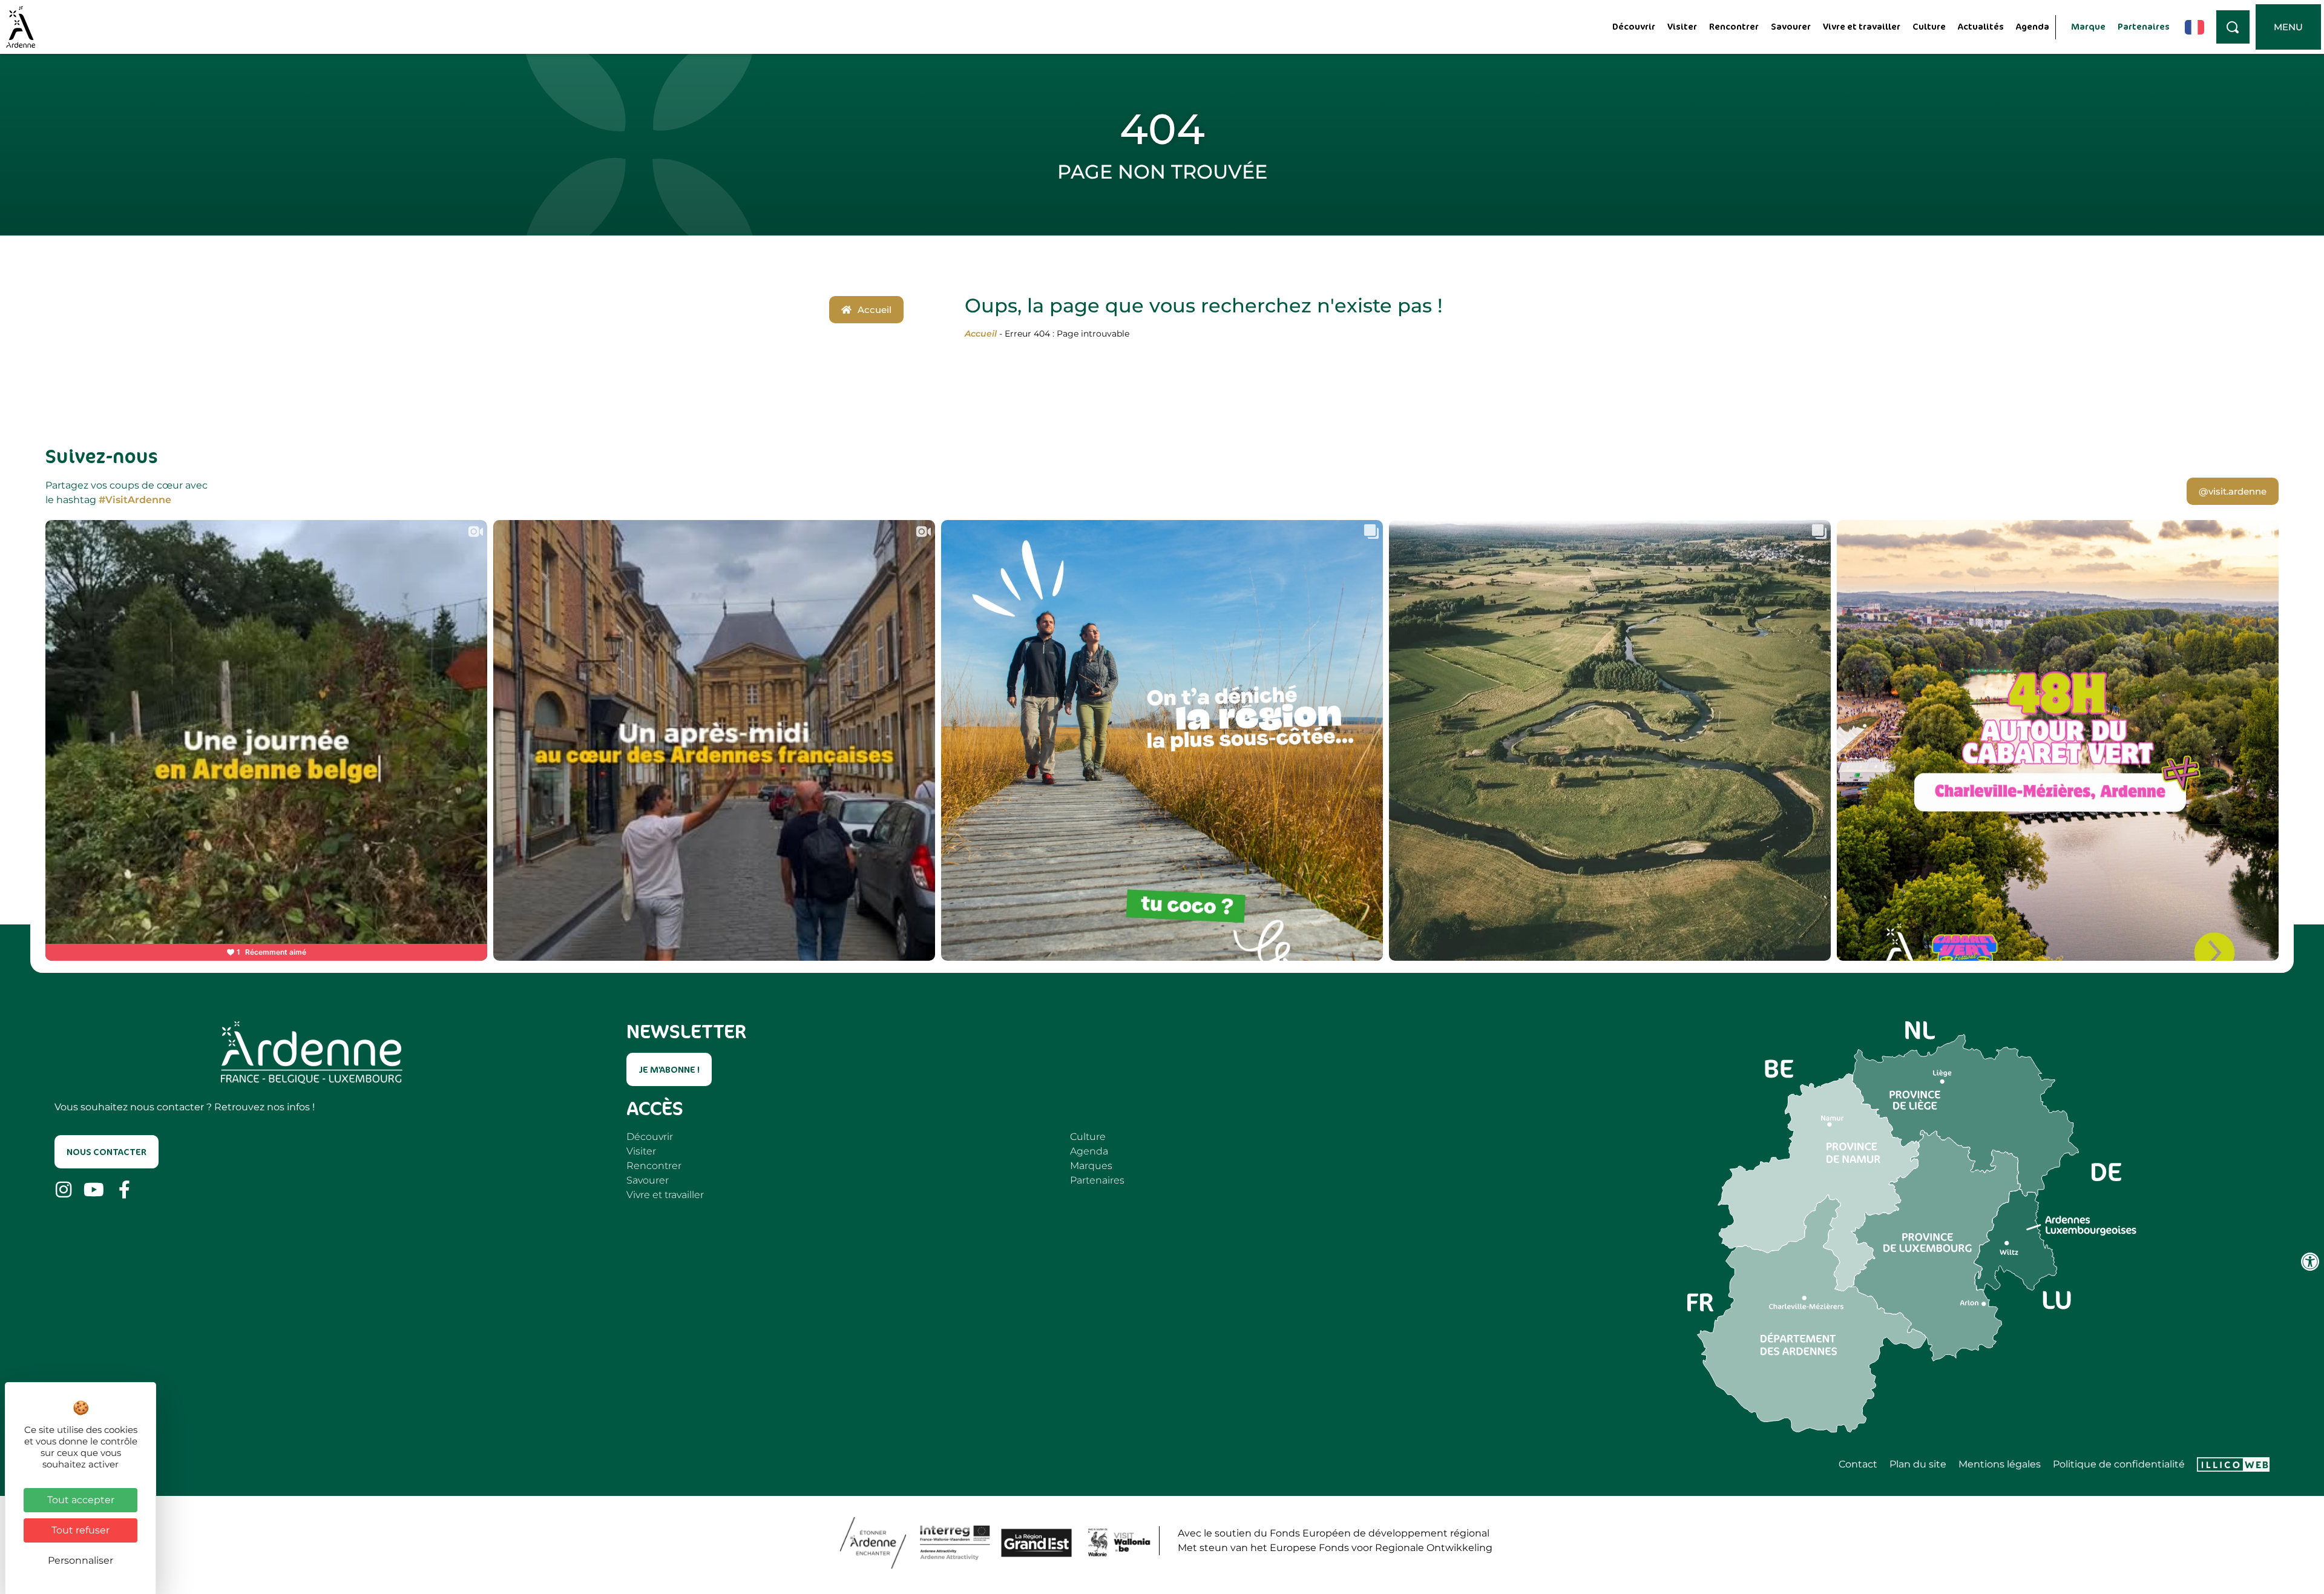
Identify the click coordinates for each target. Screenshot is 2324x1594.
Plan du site (1918, 1464)
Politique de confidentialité (2119, 1464)
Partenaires (2144, 26)
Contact (1858, 1464)
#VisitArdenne (135, 500)
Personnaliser (80, 1560)
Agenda (2033, 26)
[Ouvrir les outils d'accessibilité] (2310, 1262)
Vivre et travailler (1862, 26)
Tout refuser (80, 1530)
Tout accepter (81, 1500)
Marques (1091, 1166)
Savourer (1791, 26)
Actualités (1981, 26)
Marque (2088, 26)
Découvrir (1634, 26)
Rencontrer (1734, 26)
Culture (1929, 26)
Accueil (981, 334)
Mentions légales (2000, 1464)
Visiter (1682, 26)
